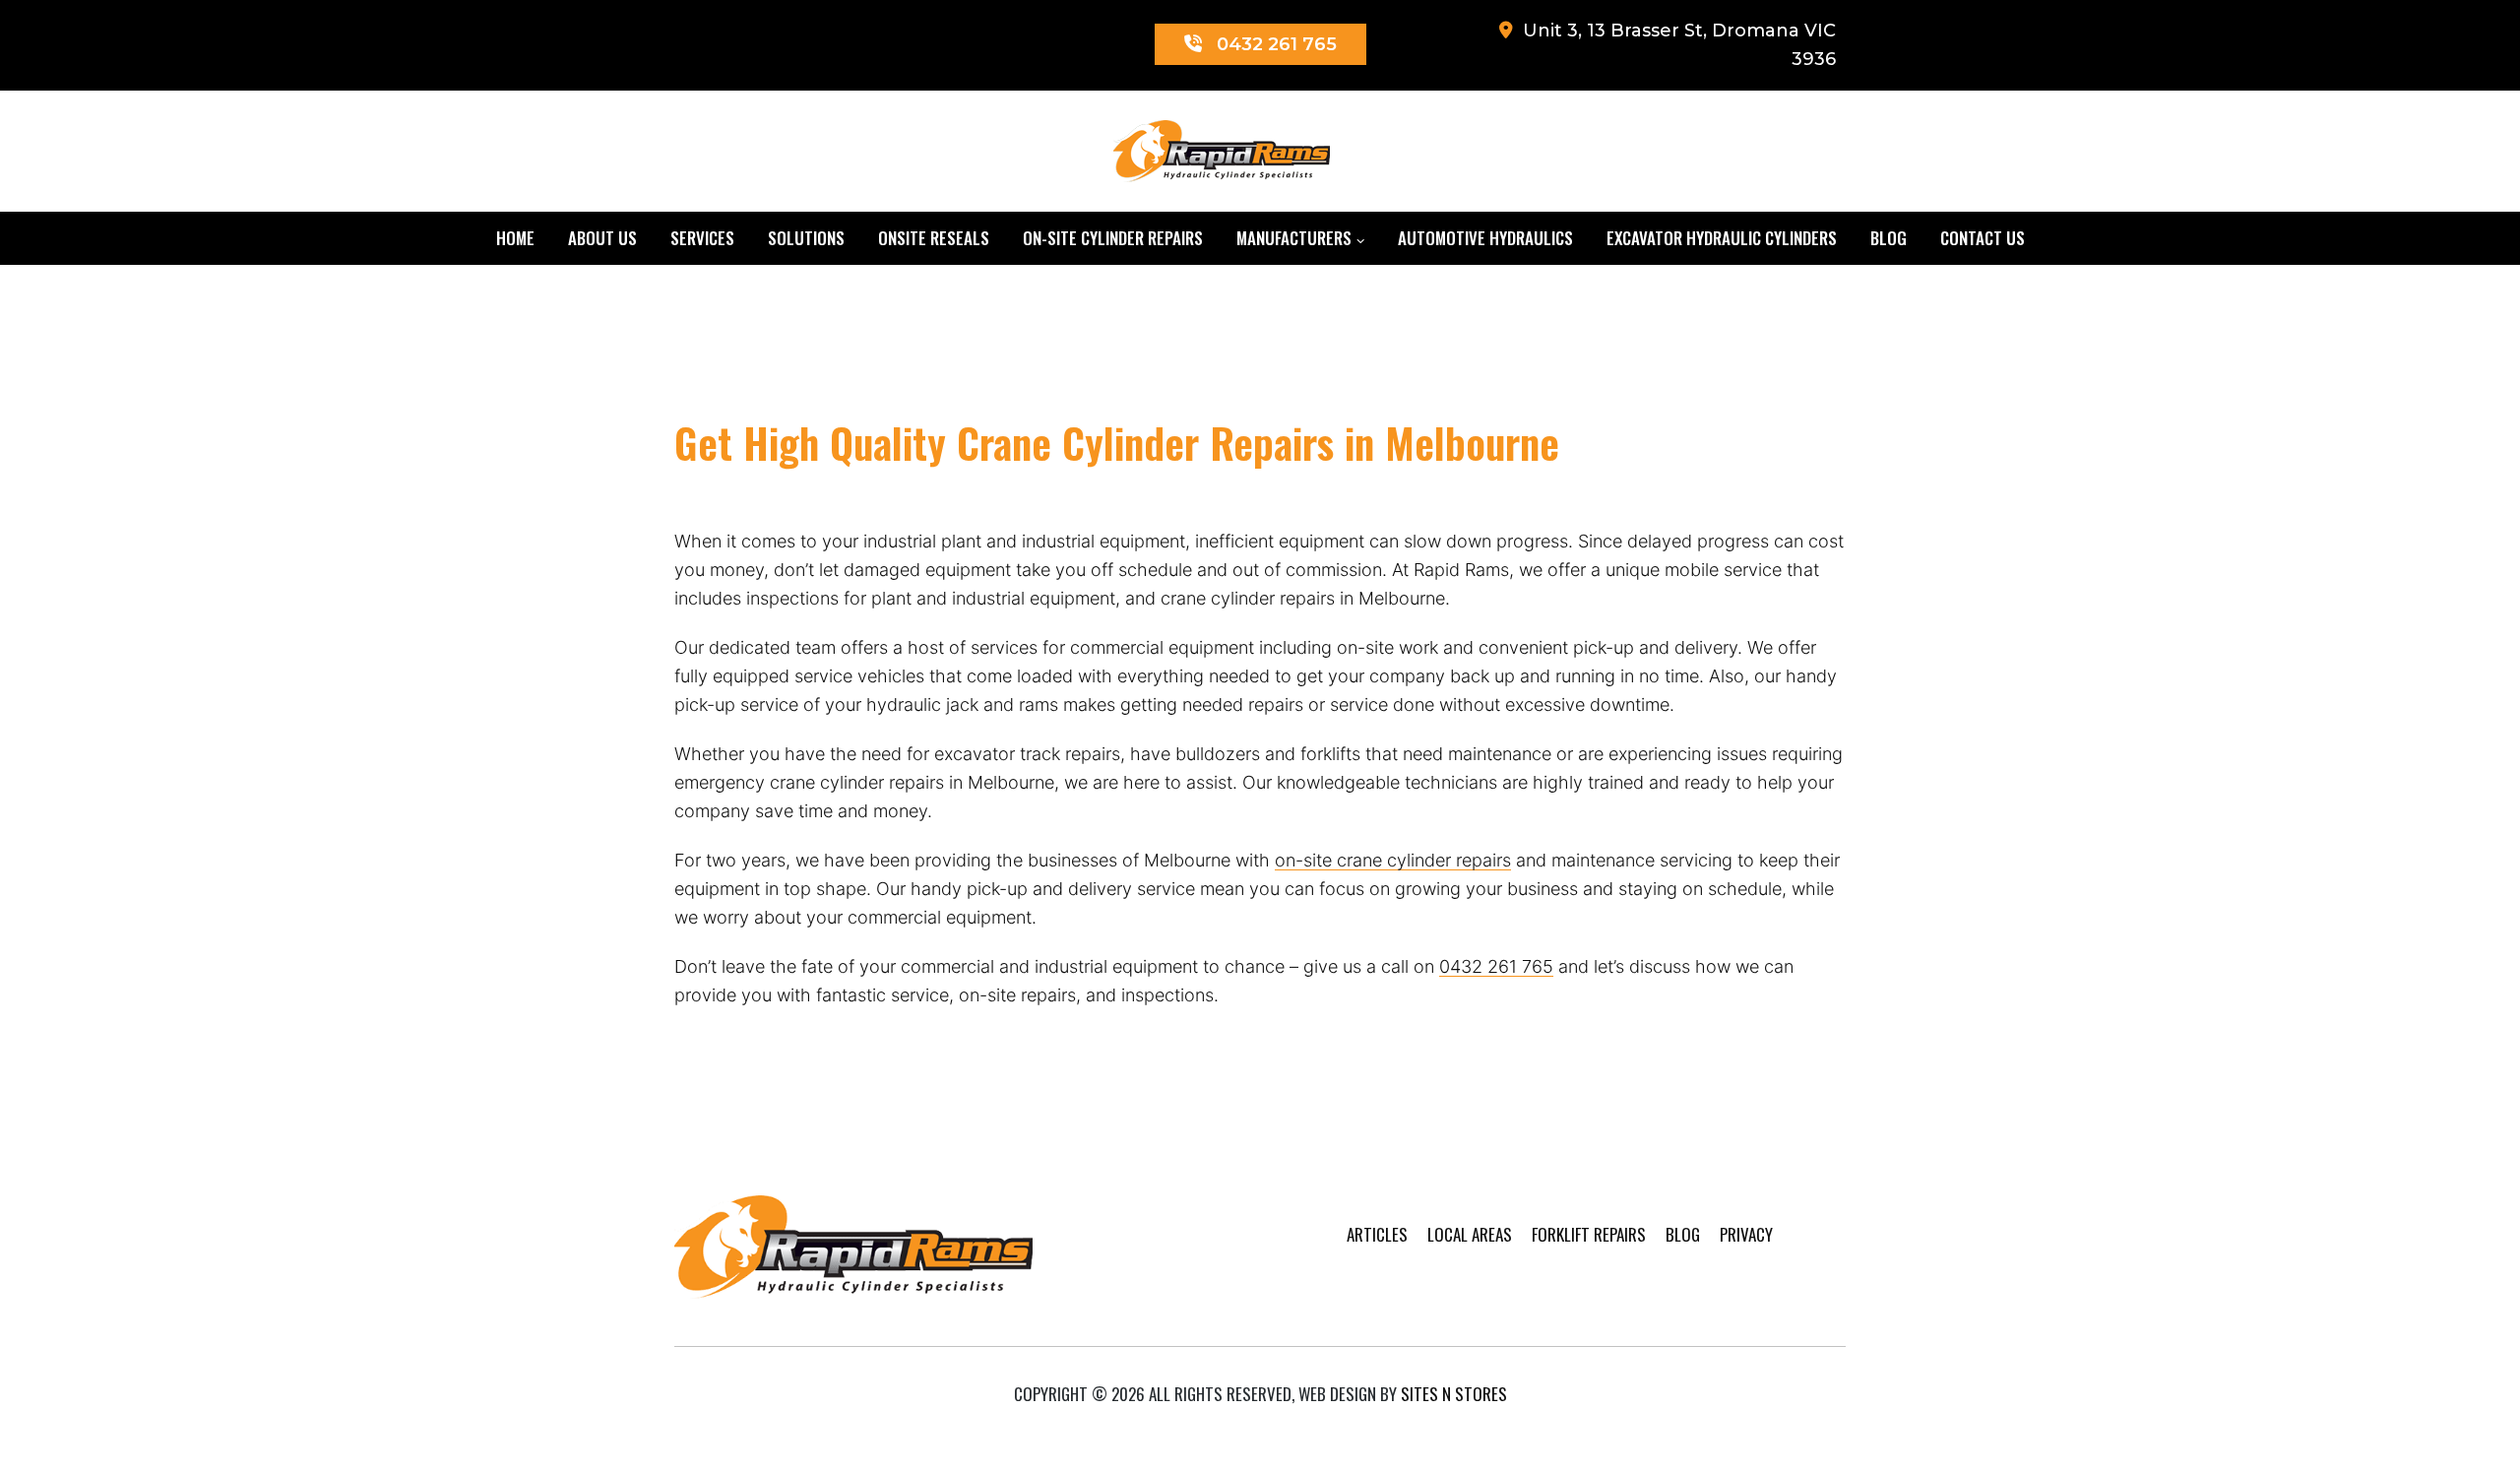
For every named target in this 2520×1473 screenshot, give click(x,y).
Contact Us (1983, 238)
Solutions (806, 238)
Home (515, 238)
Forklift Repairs (1589, 1234)
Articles (1377, 1234)
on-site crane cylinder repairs (1393, 860)
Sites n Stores (1454, 1394)
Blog (1889, 238)
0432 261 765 (1496, 966)
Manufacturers (1294, 238)
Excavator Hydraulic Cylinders (1722, 238)
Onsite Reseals (934, 238)
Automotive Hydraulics (1485, 238)
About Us (602, 238)
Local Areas (1470, 1234)
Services (702, 238)
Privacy (1746, 1234)
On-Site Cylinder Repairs (1113, 238)
